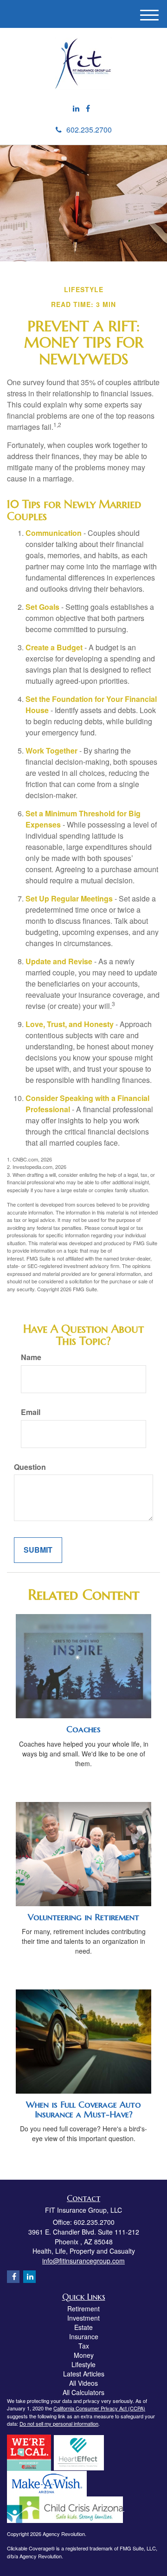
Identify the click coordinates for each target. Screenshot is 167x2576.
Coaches (83, 1729)
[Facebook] (88, 109)
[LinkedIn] (76, 109)
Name (31, 1357)
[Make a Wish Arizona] (47, 2483)
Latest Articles (84, 2374)
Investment (83, 2318)
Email (31, 1412)
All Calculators (83, 2392)
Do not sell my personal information (59, 2423)
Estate (83, 2327)
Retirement (83, 2309)
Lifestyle (83, 2364)
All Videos (83, 2383)
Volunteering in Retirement (83, 1917)
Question (30, 1467)
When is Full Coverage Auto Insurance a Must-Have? (83, 2109)
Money (84, 2355)
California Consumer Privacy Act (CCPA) (99, 2408)
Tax (84, 2346)
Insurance (84, 2336)
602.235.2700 (89, 130)
